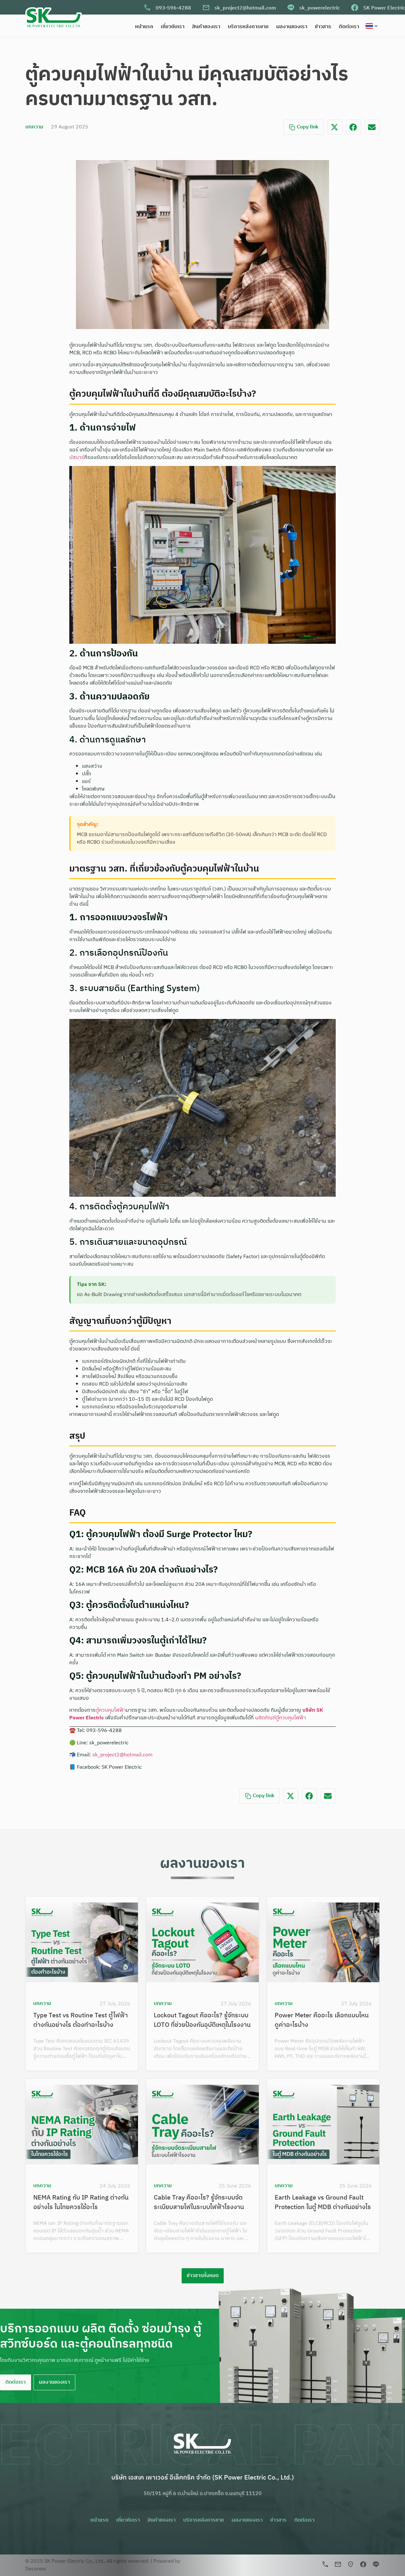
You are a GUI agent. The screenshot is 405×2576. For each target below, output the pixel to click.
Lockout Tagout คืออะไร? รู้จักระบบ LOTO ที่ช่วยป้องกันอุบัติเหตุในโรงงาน (202, 2020)
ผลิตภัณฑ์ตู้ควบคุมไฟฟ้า (280, 1718)
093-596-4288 (173, 8)
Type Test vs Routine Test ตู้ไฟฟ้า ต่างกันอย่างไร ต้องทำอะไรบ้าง (81, 2020)
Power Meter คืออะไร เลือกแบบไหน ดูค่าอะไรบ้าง (322, 2020)
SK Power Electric (384, 8)
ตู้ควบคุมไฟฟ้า (111, 1710)
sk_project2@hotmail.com (245, 8)
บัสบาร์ (77, 458)
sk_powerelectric (320, 8)
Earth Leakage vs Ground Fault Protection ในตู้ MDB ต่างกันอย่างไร (323, 2203)
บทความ (34, 127)
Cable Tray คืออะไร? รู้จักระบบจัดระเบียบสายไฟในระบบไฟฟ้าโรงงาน (199, 2203)
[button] (335, 127)
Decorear (36, 2569)
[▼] (373, 26)
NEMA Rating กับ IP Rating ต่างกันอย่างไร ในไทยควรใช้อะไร (81, 2203)
